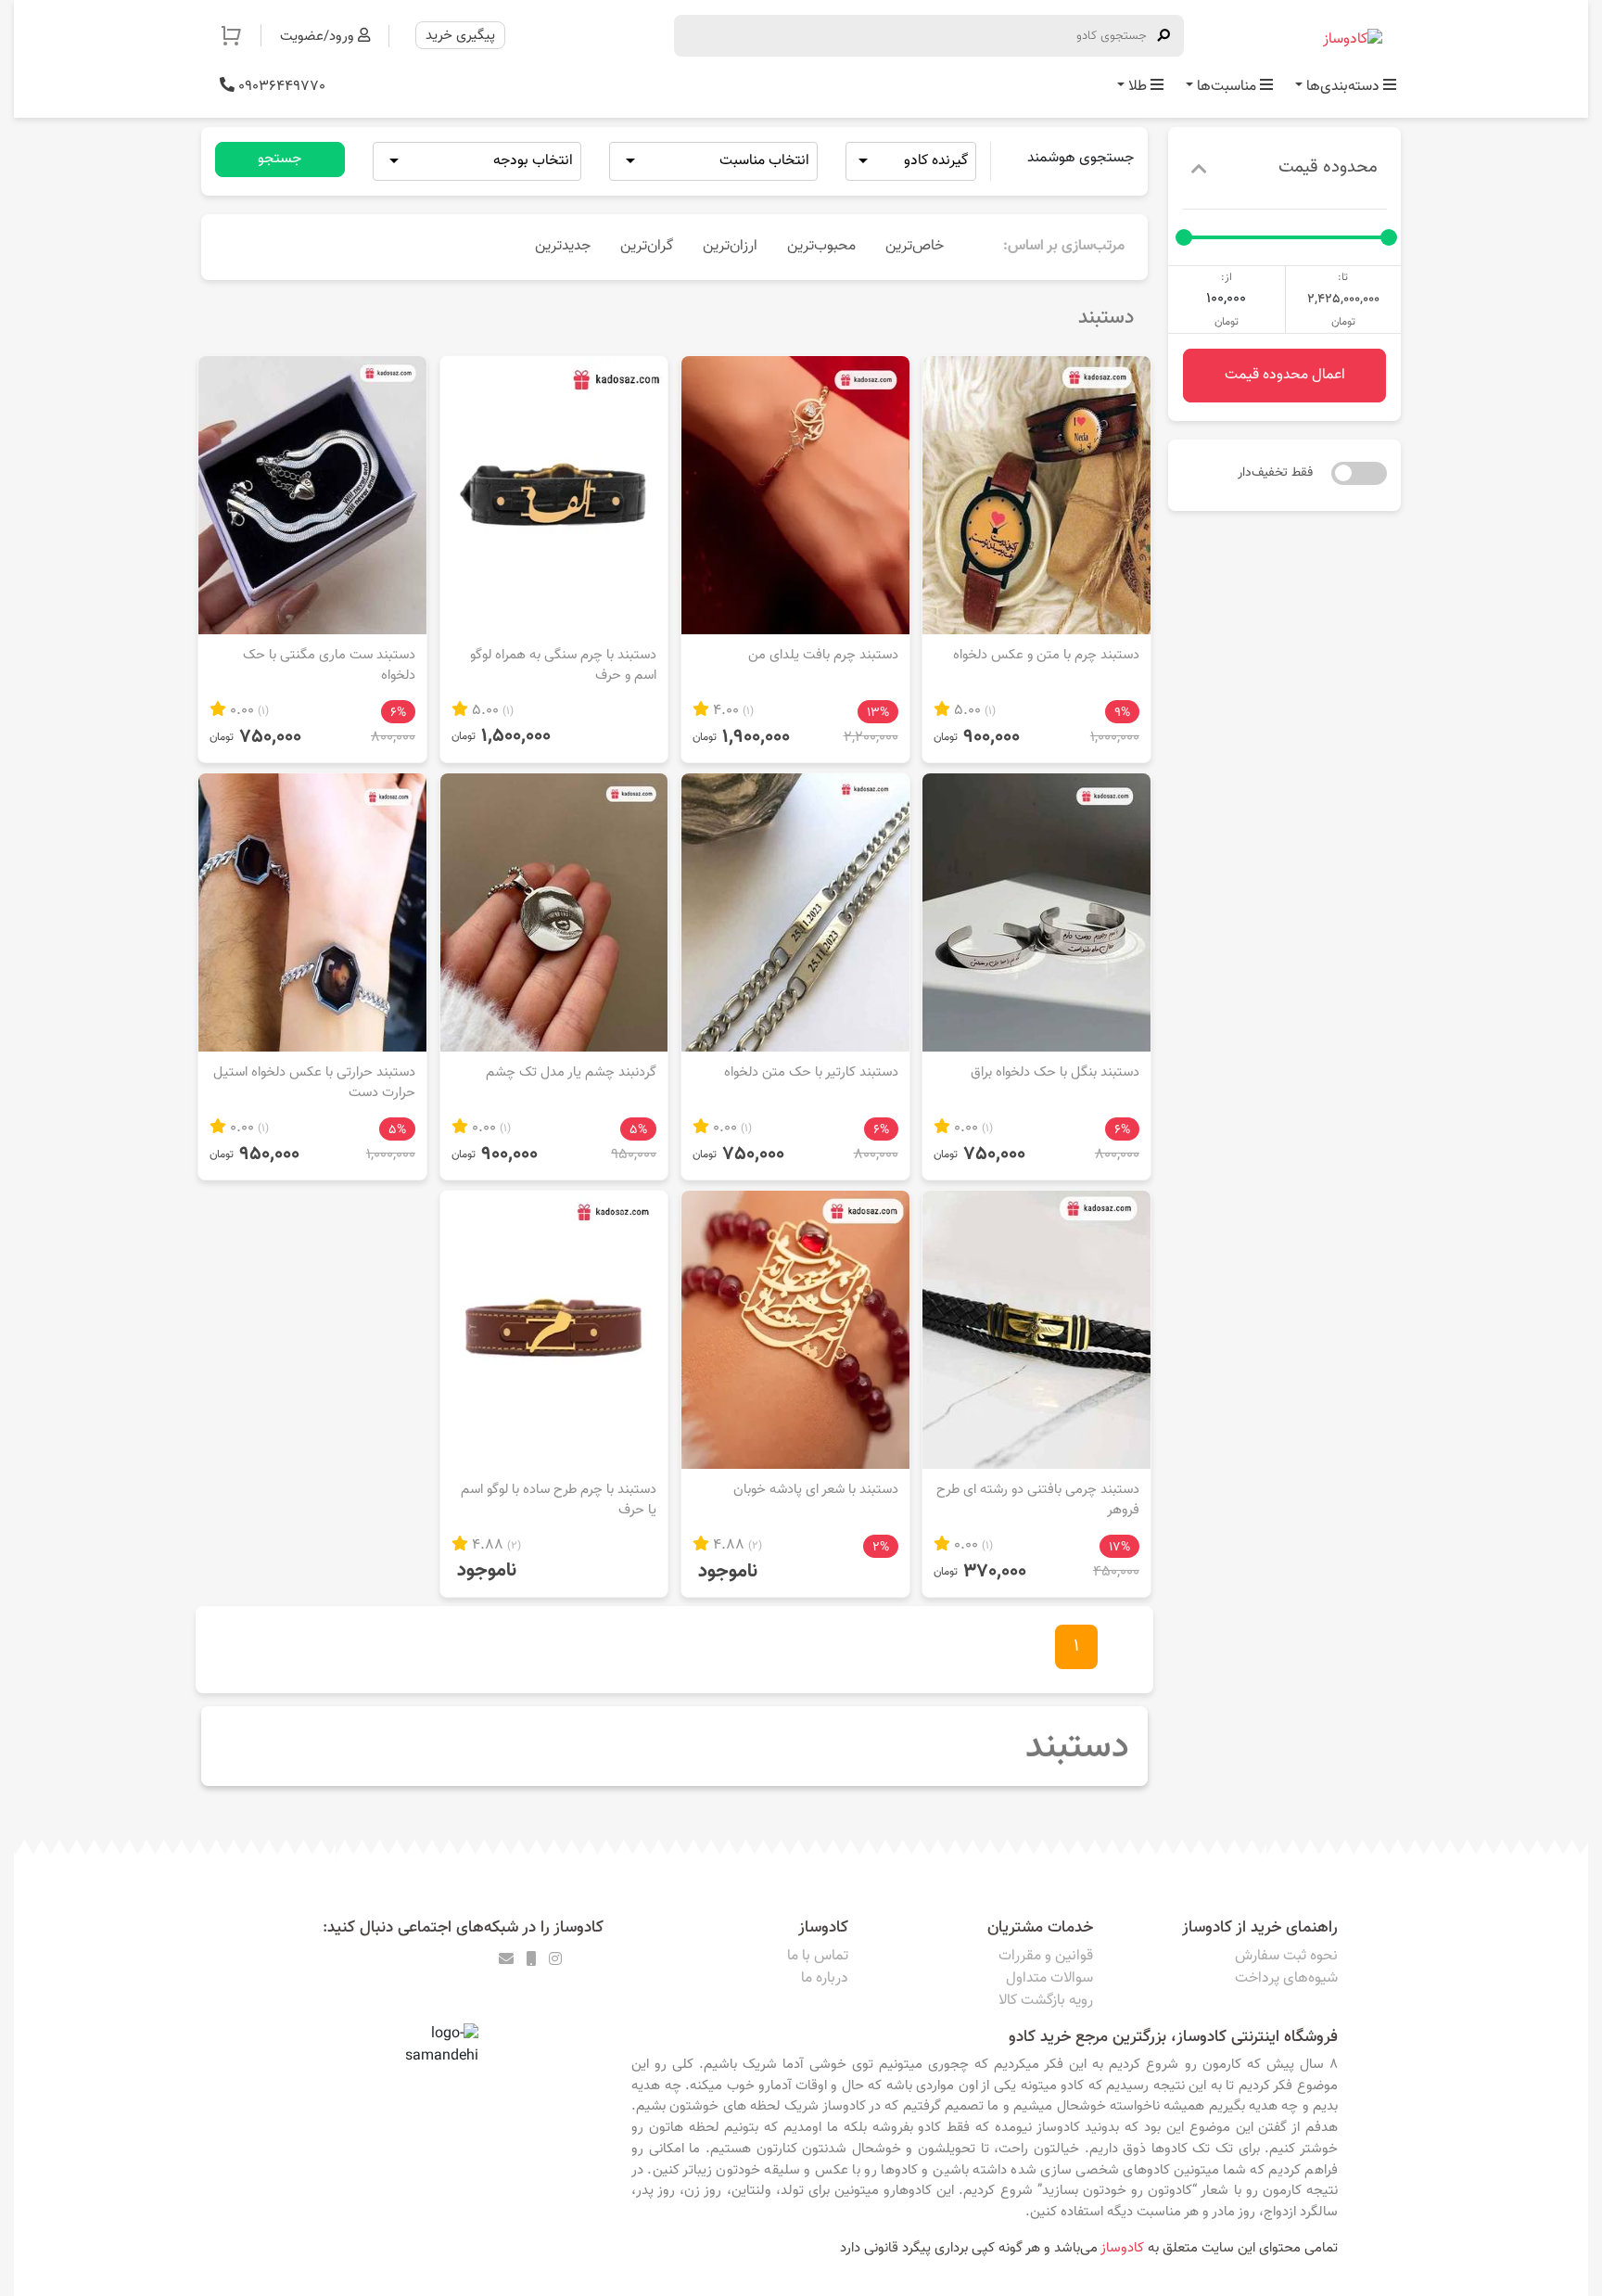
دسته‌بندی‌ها (1343, 87)
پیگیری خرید (460, 35)
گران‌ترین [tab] (647, 246)
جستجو (280, 159)
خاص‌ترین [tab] (915, 246)
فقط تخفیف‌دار (1275, 473)
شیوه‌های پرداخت (1286, 1978)
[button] (241, 35)
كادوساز (1122, 2248)
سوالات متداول (1049, 1978)
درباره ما (825, 1978)
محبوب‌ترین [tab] (821, 246)
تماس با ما (818, 1956)
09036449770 (280, 87)
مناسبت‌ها (1227, 87)
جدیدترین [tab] (563, 246)
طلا (1138, 87)
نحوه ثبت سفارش (1286, 1956)
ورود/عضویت (319, 36)
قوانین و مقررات (1046, 1956)
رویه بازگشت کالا (1046, 2001)
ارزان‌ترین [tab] (730, 246)
